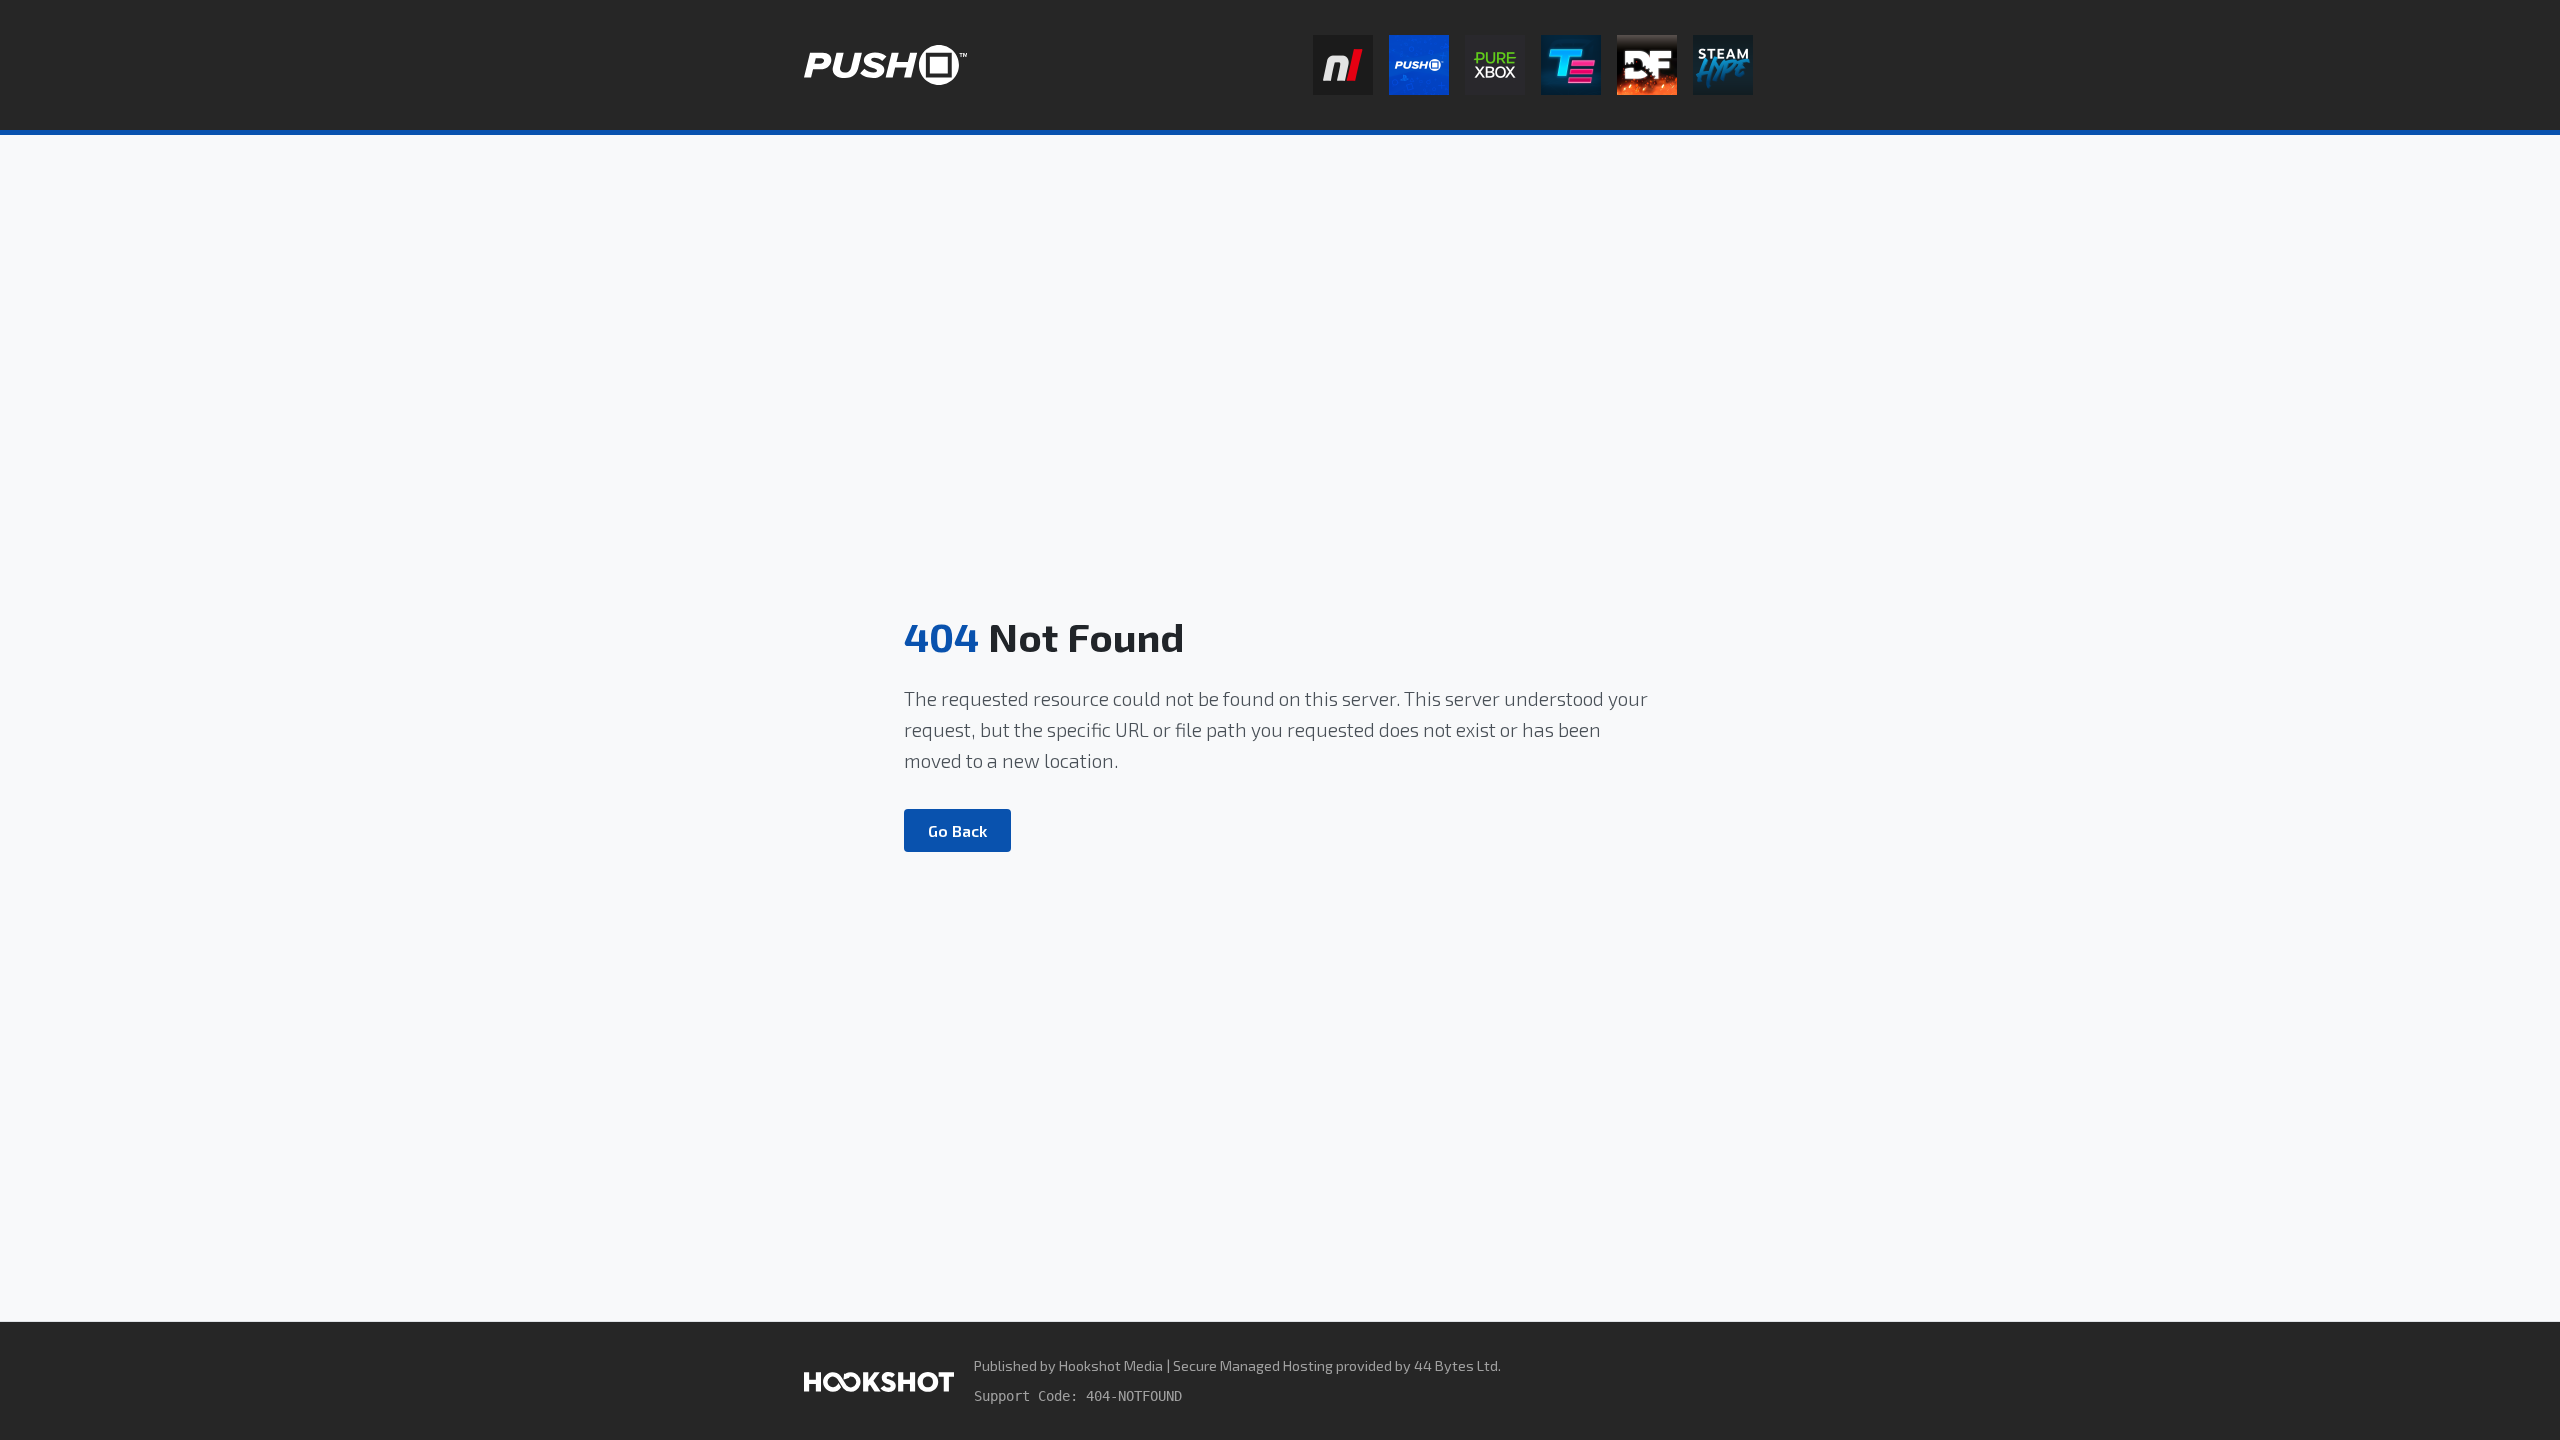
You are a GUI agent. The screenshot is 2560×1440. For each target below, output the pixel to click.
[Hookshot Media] (879, 1380)
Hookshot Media (1111, 1365)
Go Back (957, 830)
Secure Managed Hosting (1253, 1365)
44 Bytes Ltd (1456, 1365)
